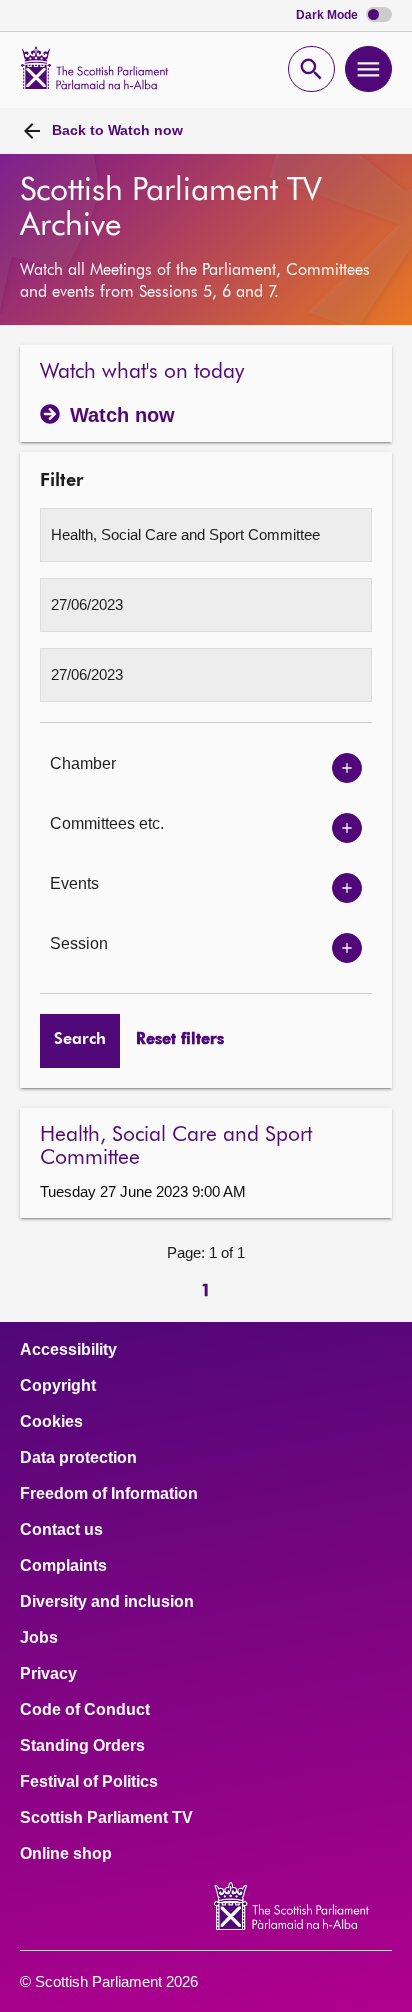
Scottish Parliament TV (106, 1818)
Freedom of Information (109, 1494)
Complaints (63, 1566)
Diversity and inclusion (107, 1602)
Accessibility (68, 1350)
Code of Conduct (85, 1710)
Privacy (48, 1674)
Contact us (61, 1530)
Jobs (39, 1638)
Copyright (58, 1386)
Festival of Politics (89, 1782)
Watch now (117, 130)
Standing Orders (82, 1746)
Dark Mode (328, 15)
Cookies (51, 1422)
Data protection (78, 1458)
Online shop (66, 1854)
